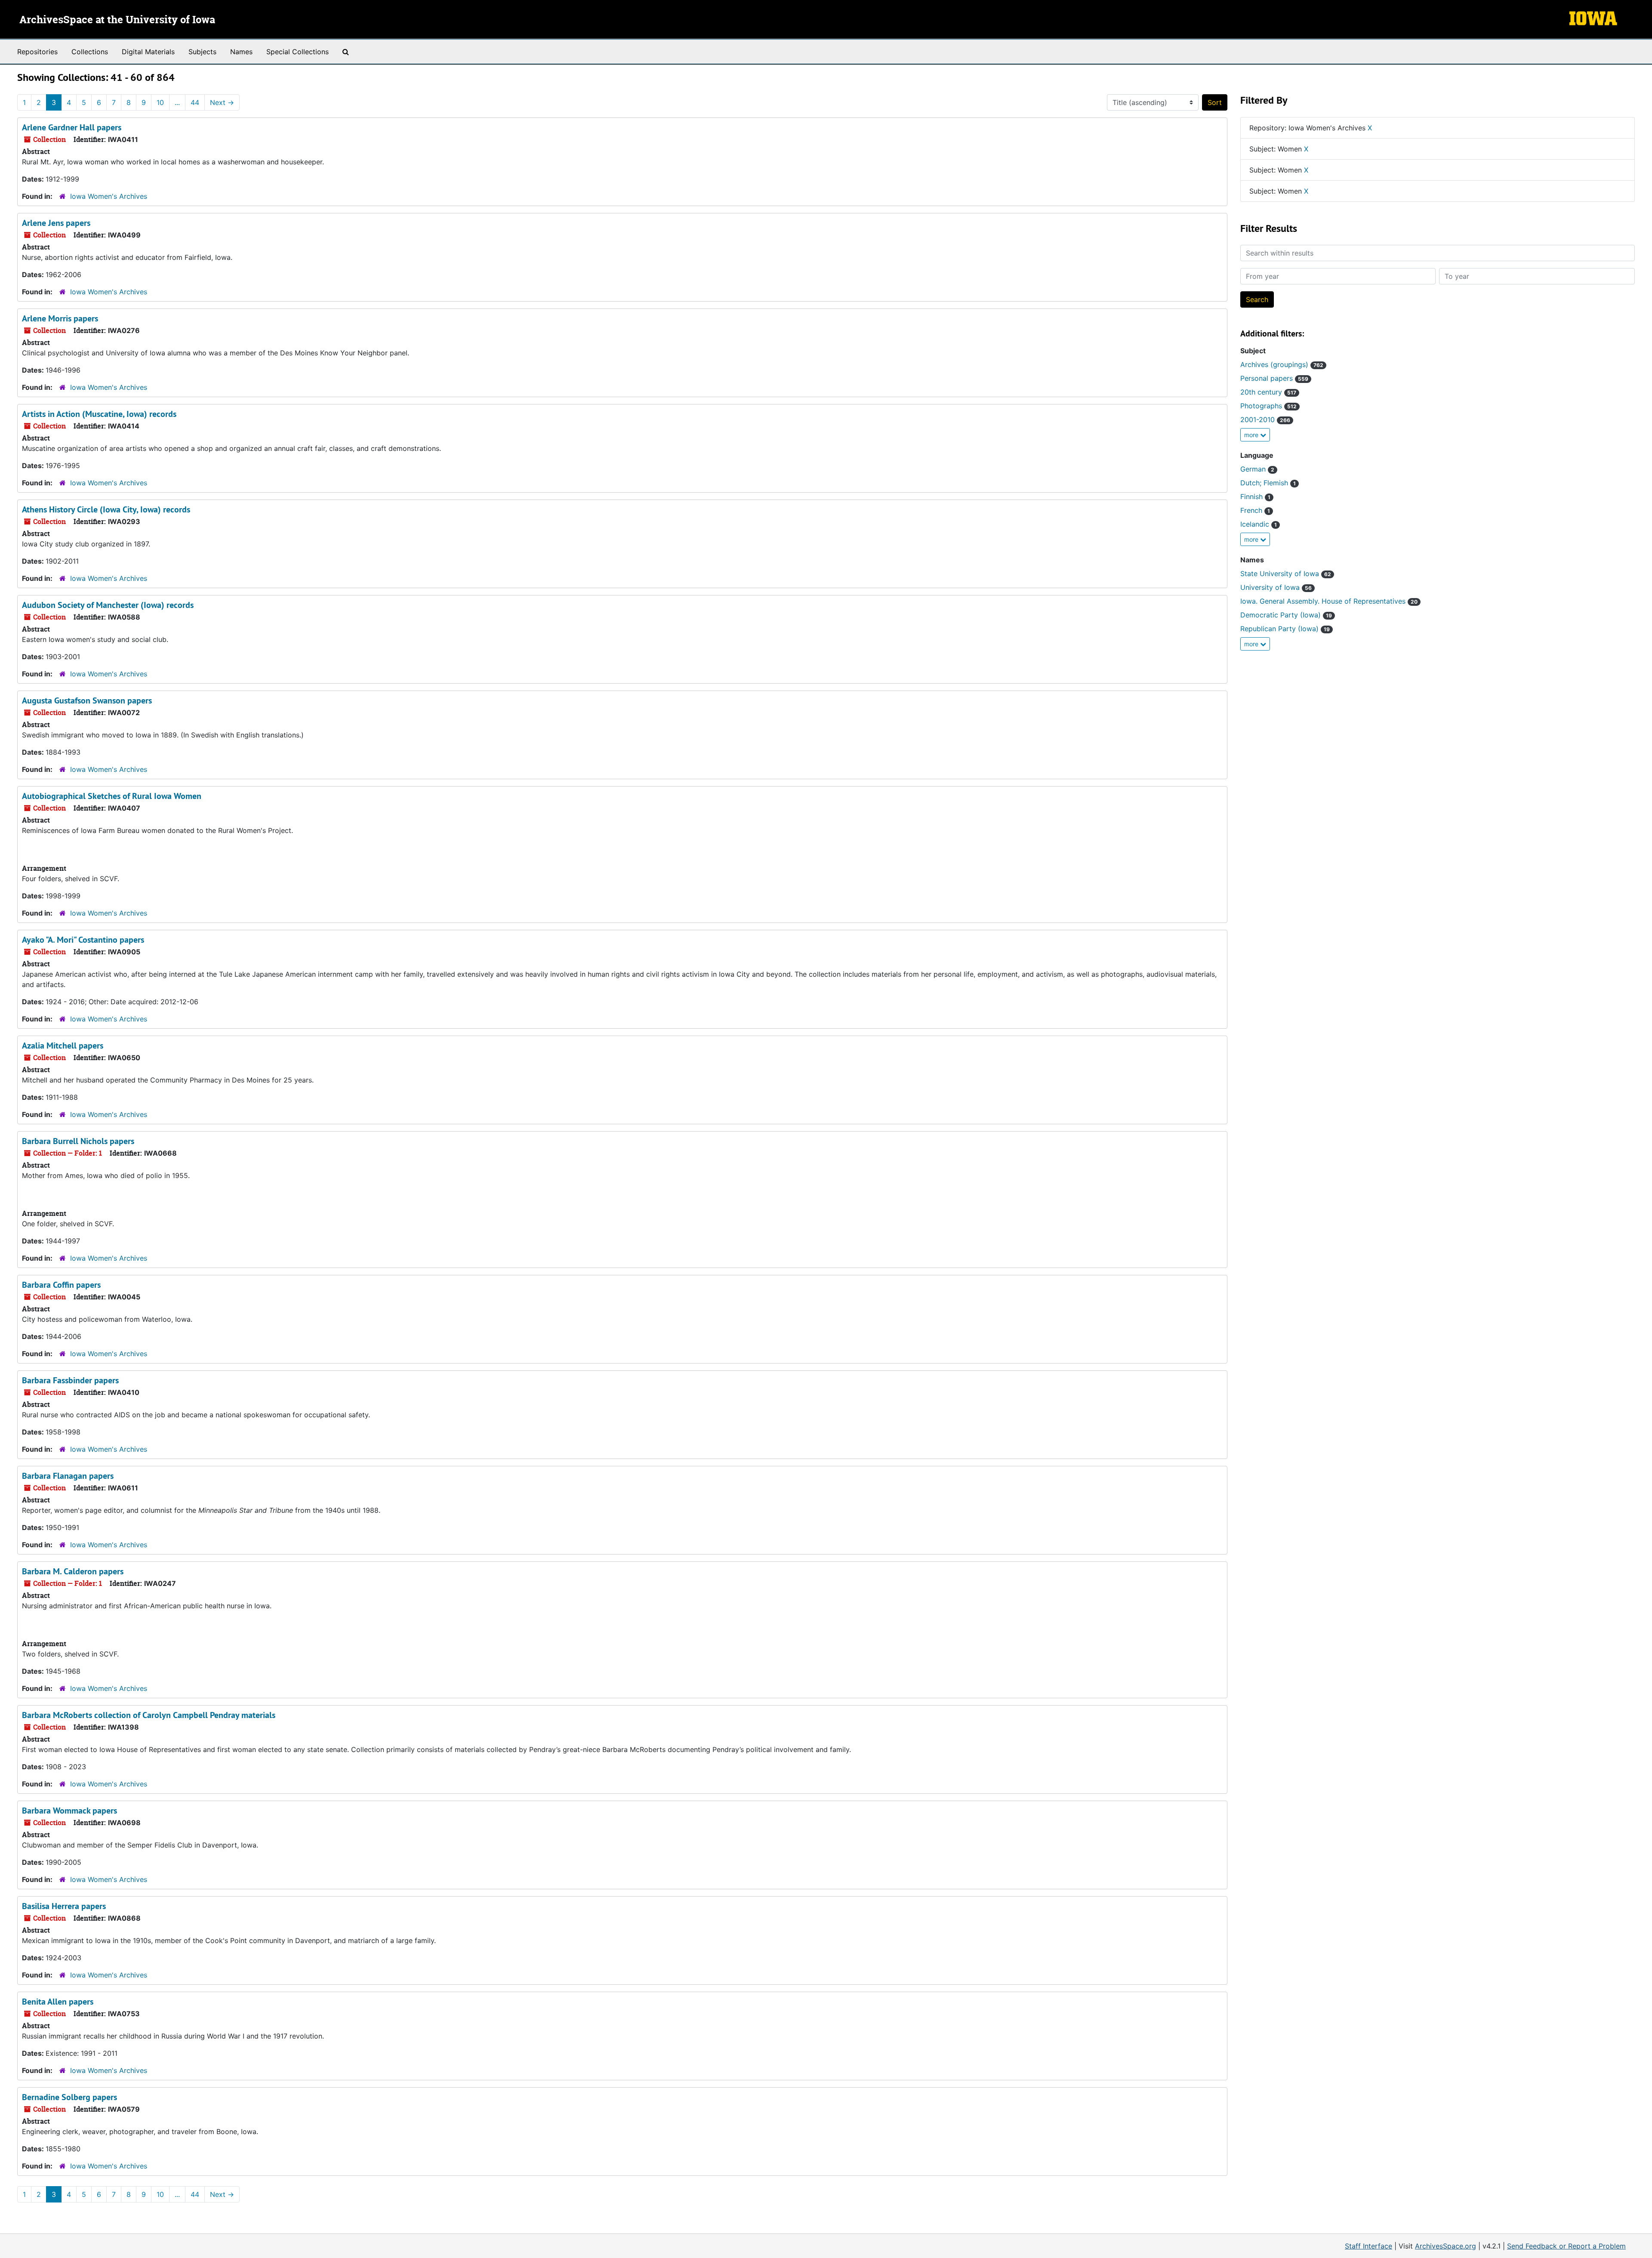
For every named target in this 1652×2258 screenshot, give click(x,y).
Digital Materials (148, 52)
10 (160, 102)
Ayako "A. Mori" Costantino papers (83, 940)
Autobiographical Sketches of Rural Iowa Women (112, 796)
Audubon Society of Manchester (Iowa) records (108, 605)
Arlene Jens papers (56, 223)
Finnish (1255, 497)
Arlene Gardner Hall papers (72, 127)
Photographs (1268, 406)
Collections (90, 52)
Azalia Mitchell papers (63, 1046)
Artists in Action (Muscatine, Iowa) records (99, 414)
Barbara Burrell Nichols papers (78, 1141)
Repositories (37, 52)
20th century (1268, 392)
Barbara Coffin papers (61, 1285)
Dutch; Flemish (1268, 483)
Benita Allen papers (58, 2002)
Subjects (202, 52)
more (1252, 435)
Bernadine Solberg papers (69, 2097)
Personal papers (1274, 378)
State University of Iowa (1286, 574)
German (1257, 469)
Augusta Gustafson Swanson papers (87, 700)
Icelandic (1259, 524)
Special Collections (297, 52)
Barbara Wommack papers (69, 1811)
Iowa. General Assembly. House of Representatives (1329, 601)
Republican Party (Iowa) (1285, 629)
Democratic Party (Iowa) (1286, 615)
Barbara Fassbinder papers (70, 1380)
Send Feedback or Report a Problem (1566, 2246)
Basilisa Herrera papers (64, 1906)
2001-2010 (1265, 420)
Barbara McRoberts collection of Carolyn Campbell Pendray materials (149, 1715)
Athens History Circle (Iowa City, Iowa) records (106, 509)
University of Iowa (1276, 587)
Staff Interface (1368, 2246)
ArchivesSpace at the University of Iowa (117, 20)
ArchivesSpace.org (1445, 2246)
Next (222, 102)
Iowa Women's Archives (109, 196)
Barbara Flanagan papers (68, 1476)
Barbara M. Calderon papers (73, 1571)
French (1255, 510)
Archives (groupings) (1282, 364)
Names (241, 52)
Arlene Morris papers (60, 318)
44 (195, 102)
